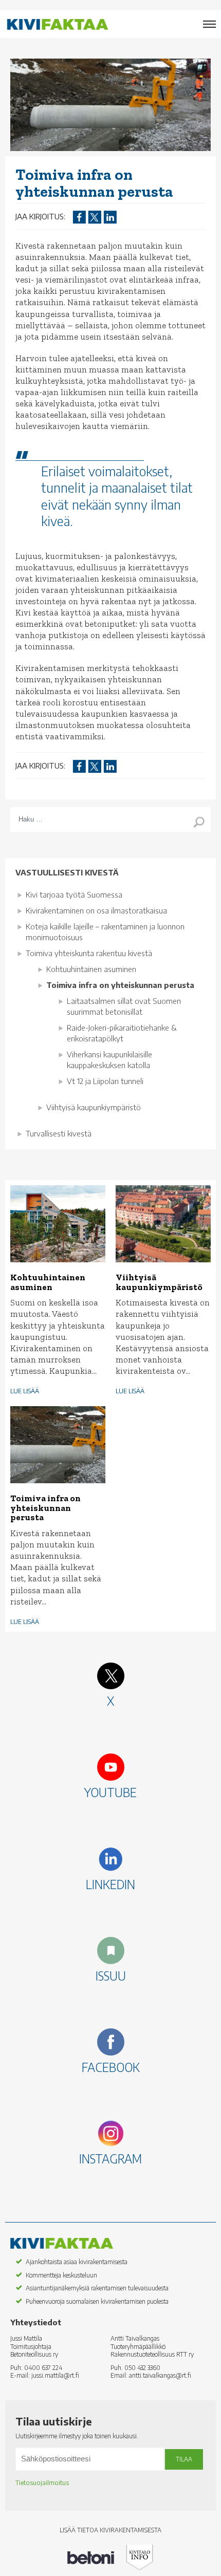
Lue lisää (25, 1391)
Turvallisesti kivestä (59, 1133)
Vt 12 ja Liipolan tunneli (105, 1081)
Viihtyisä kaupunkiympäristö (94, 1107)
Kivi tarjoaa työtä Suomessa (74, 894)
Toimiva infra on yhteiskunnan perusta (120, 985)
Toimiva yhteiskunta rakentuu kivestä (89, 953)
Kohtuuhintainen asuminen (91, 969)
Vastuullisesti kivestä (67, 872)
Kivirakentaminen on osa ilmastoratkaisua (96, 910)
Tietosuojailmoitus (42, 2483)
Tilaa (184, 2459)
